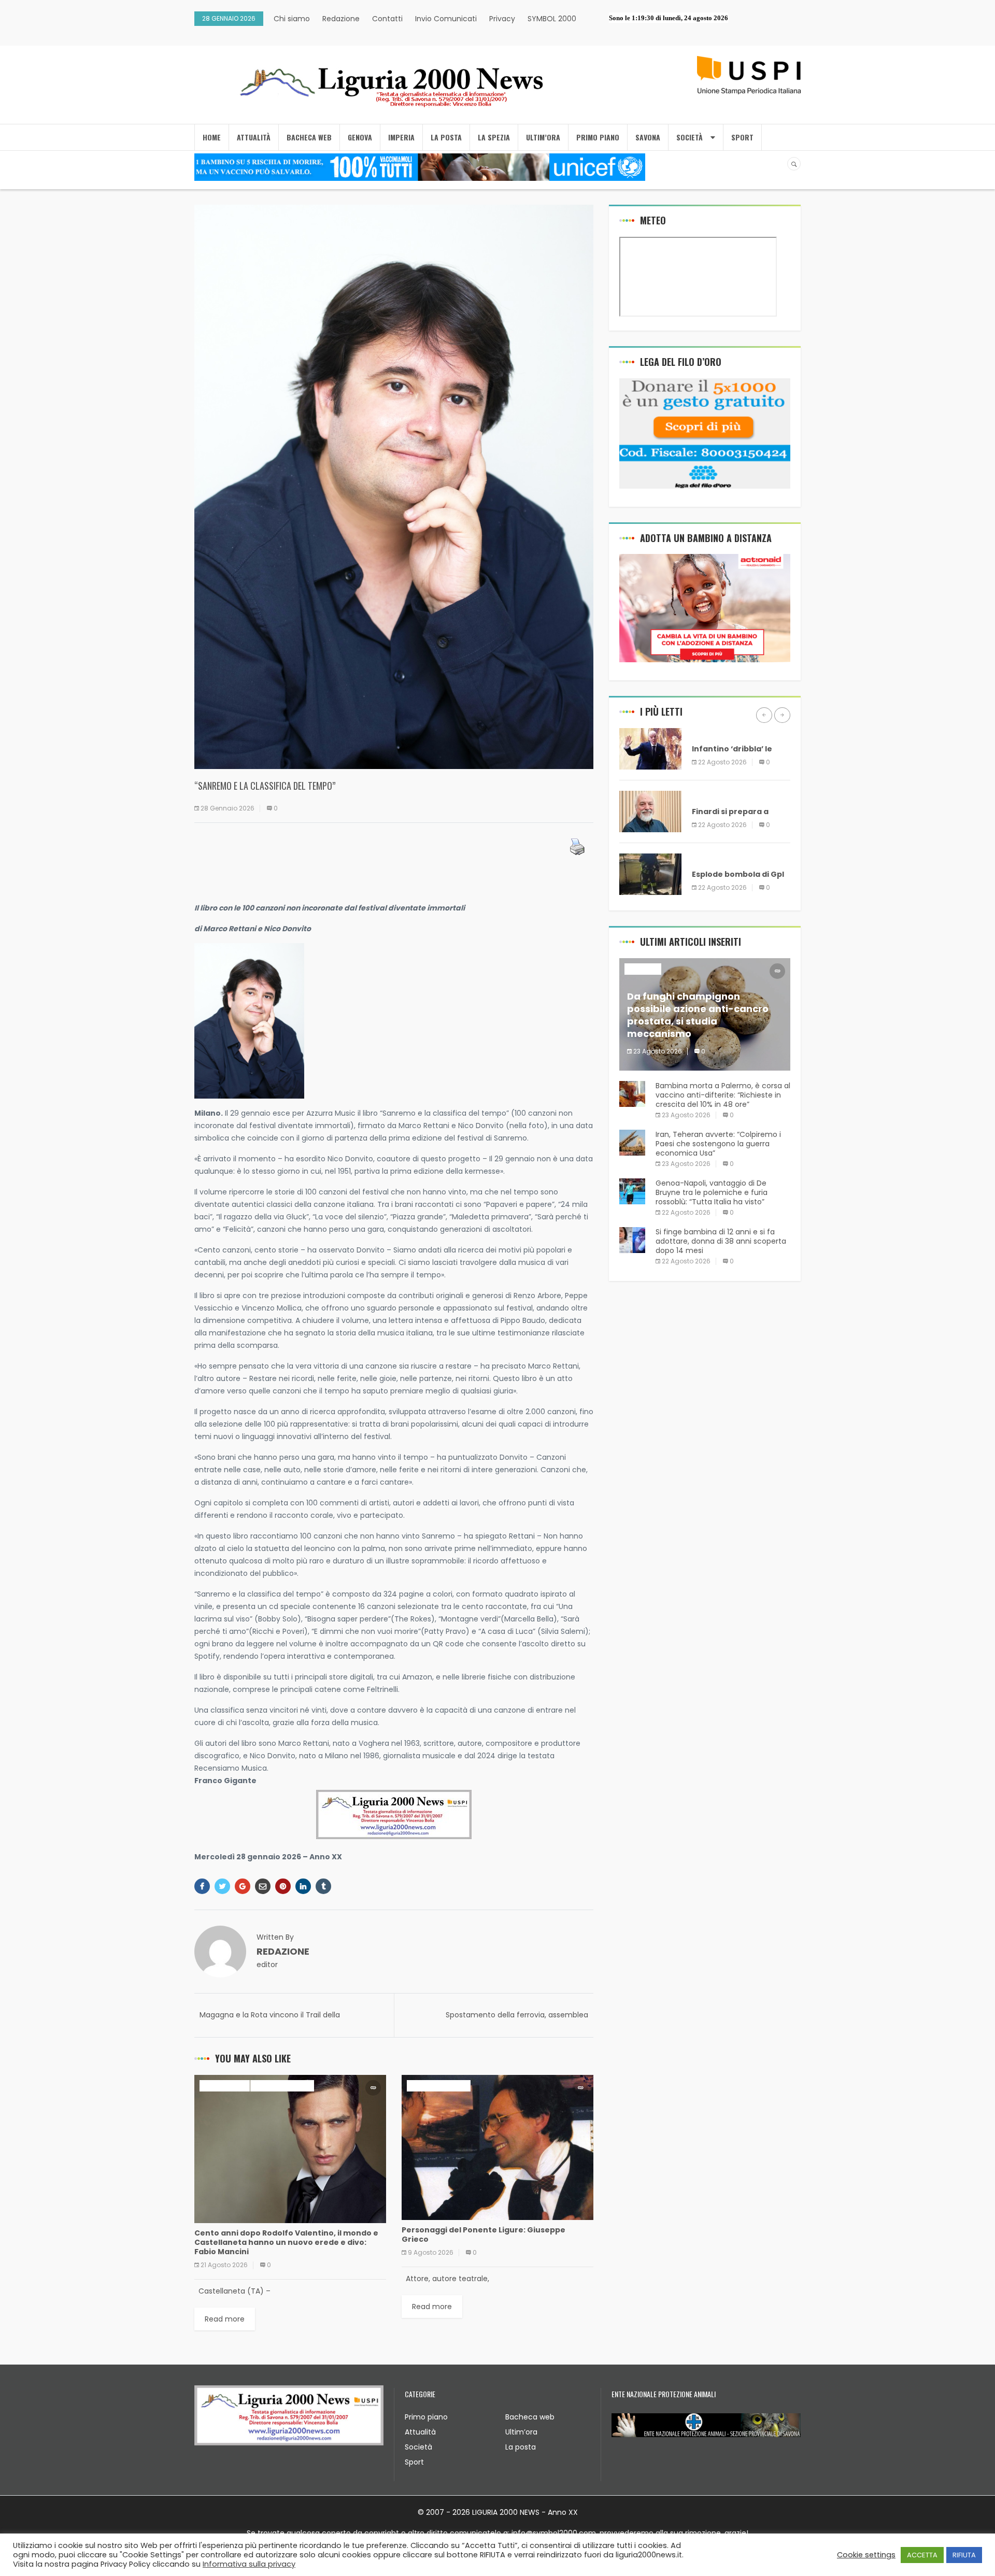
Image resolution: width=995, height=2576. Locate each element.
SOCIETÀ (690, 137)
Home (212, 137)
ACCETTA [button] (922, 2555)
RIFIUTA (964, 2555)
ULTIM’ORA (543, 137)
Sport (414, 2462)
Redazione (341, 19)
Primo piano (426, 2417)
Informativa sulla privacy (249, 2564)
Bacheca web (530, 2417)
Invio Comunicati (446, 19)
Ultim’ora (521, 2432)
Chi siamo (292, 19)
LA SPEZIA (494, 137)
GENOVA (360, 137)
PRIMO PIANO (598, 137)
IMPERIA (401, 137)
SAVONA (648, 137)
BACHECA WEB (309, 137)
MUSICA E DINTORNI (282, 2086)
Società (418, 2447)
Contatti (387, 19)
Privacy (502, 19)
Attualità (420, 2432)
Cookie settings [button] (866, 2555)
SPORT (742, 137)
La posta (521, 2447)
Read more (225, 2319)
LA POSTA (446, 137)
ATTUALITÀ (254, 137)
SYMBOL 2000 (552, 19)
